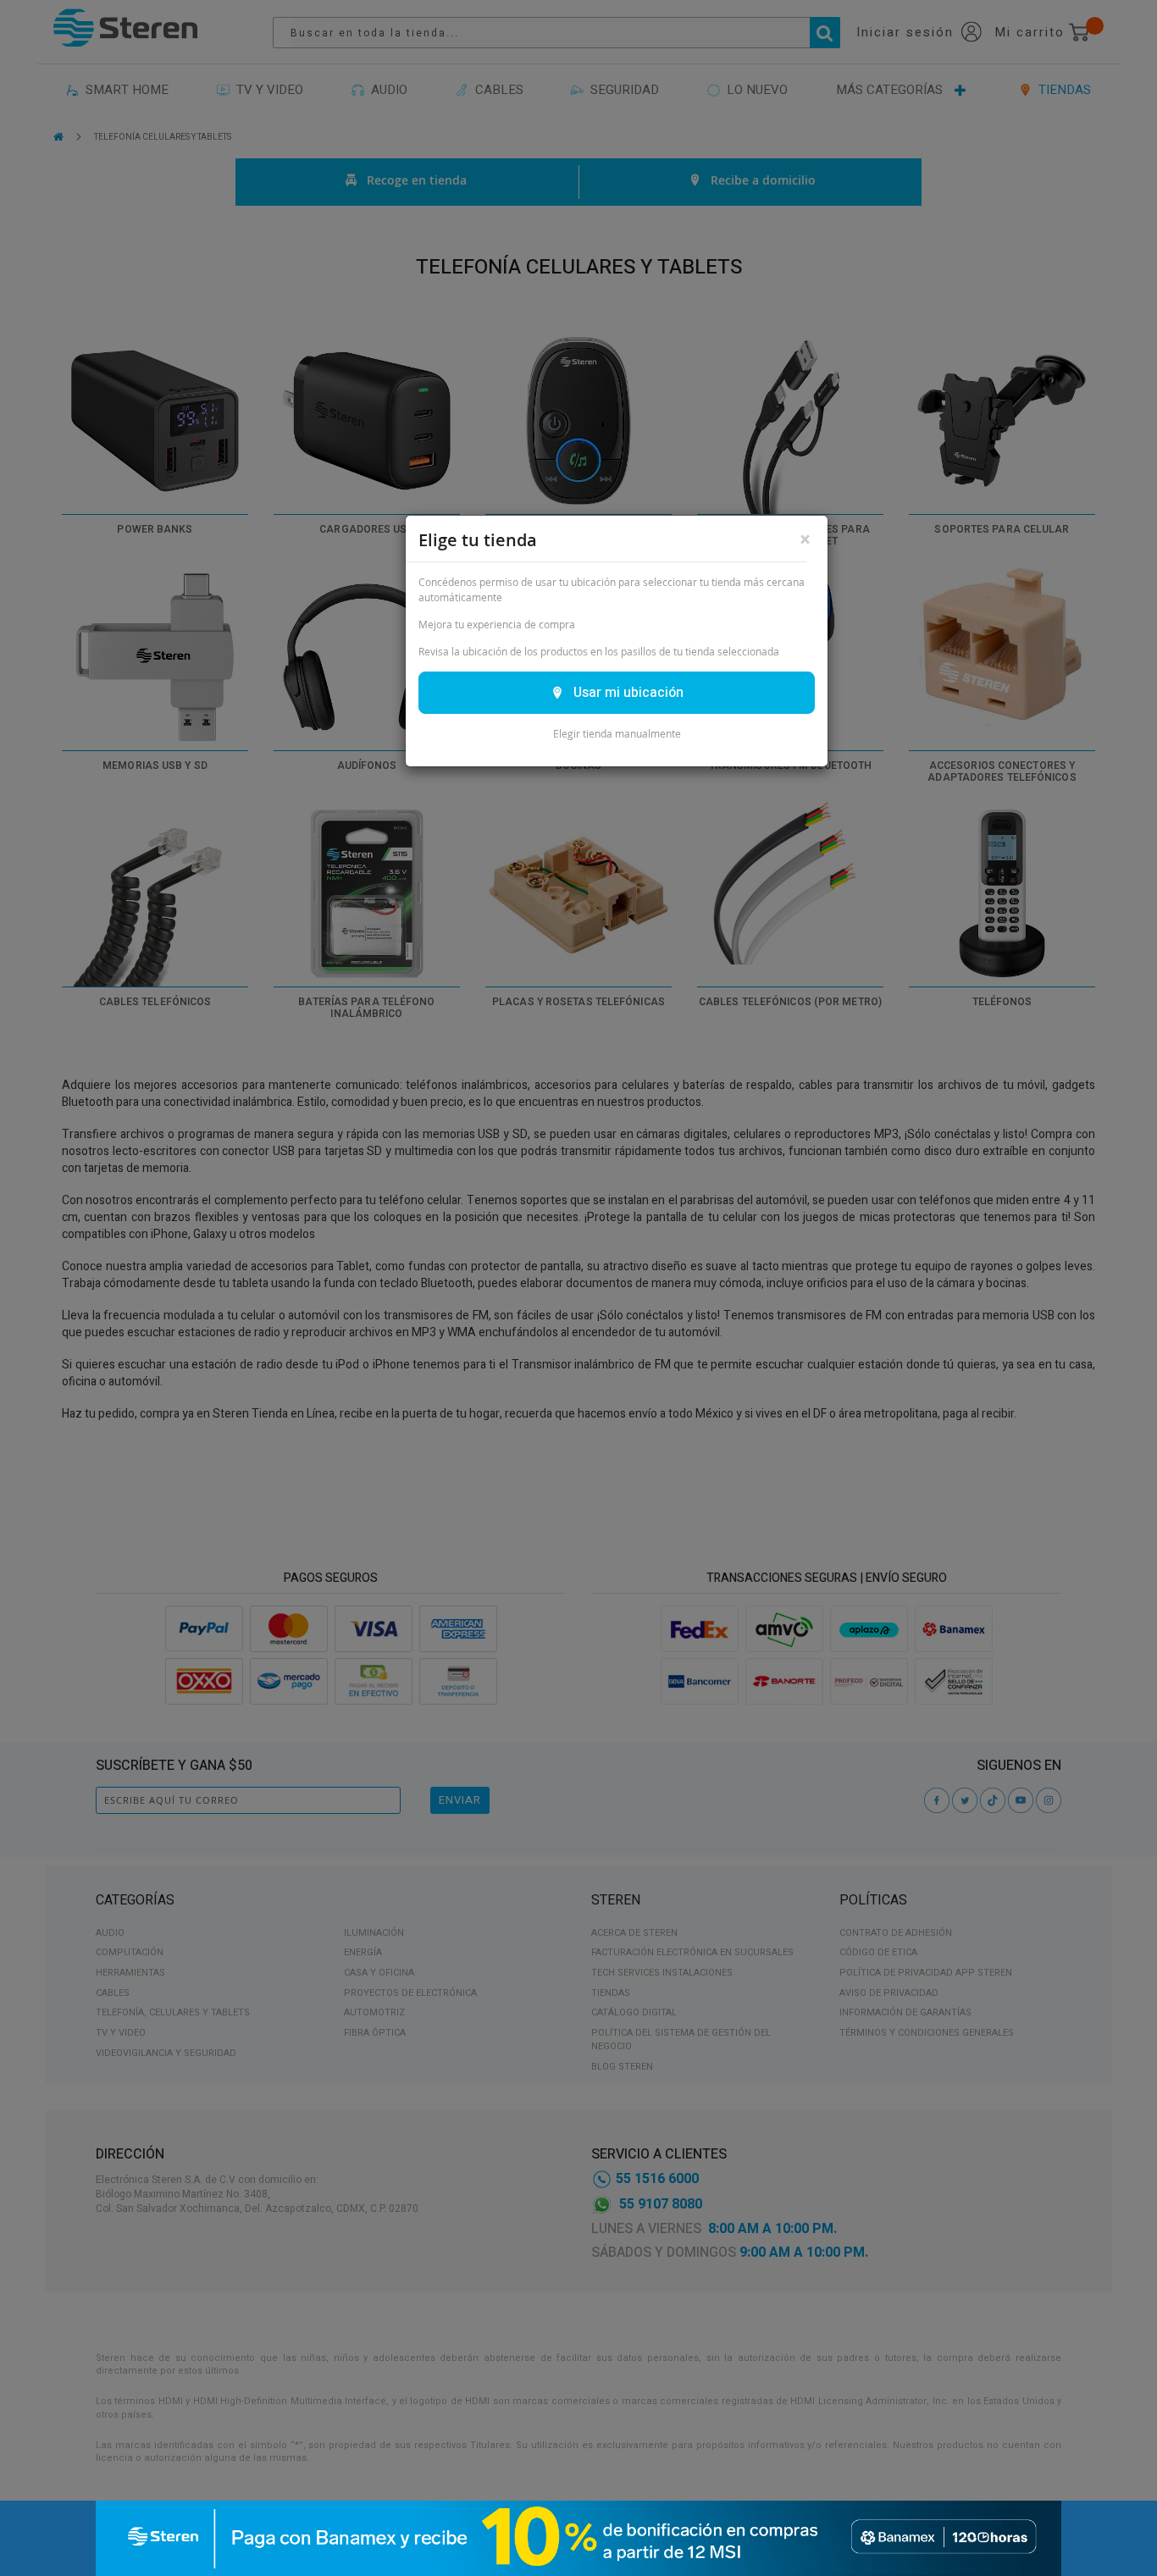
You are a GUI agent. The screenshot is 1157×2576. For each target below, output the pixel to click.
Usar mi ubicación (628, 693)
